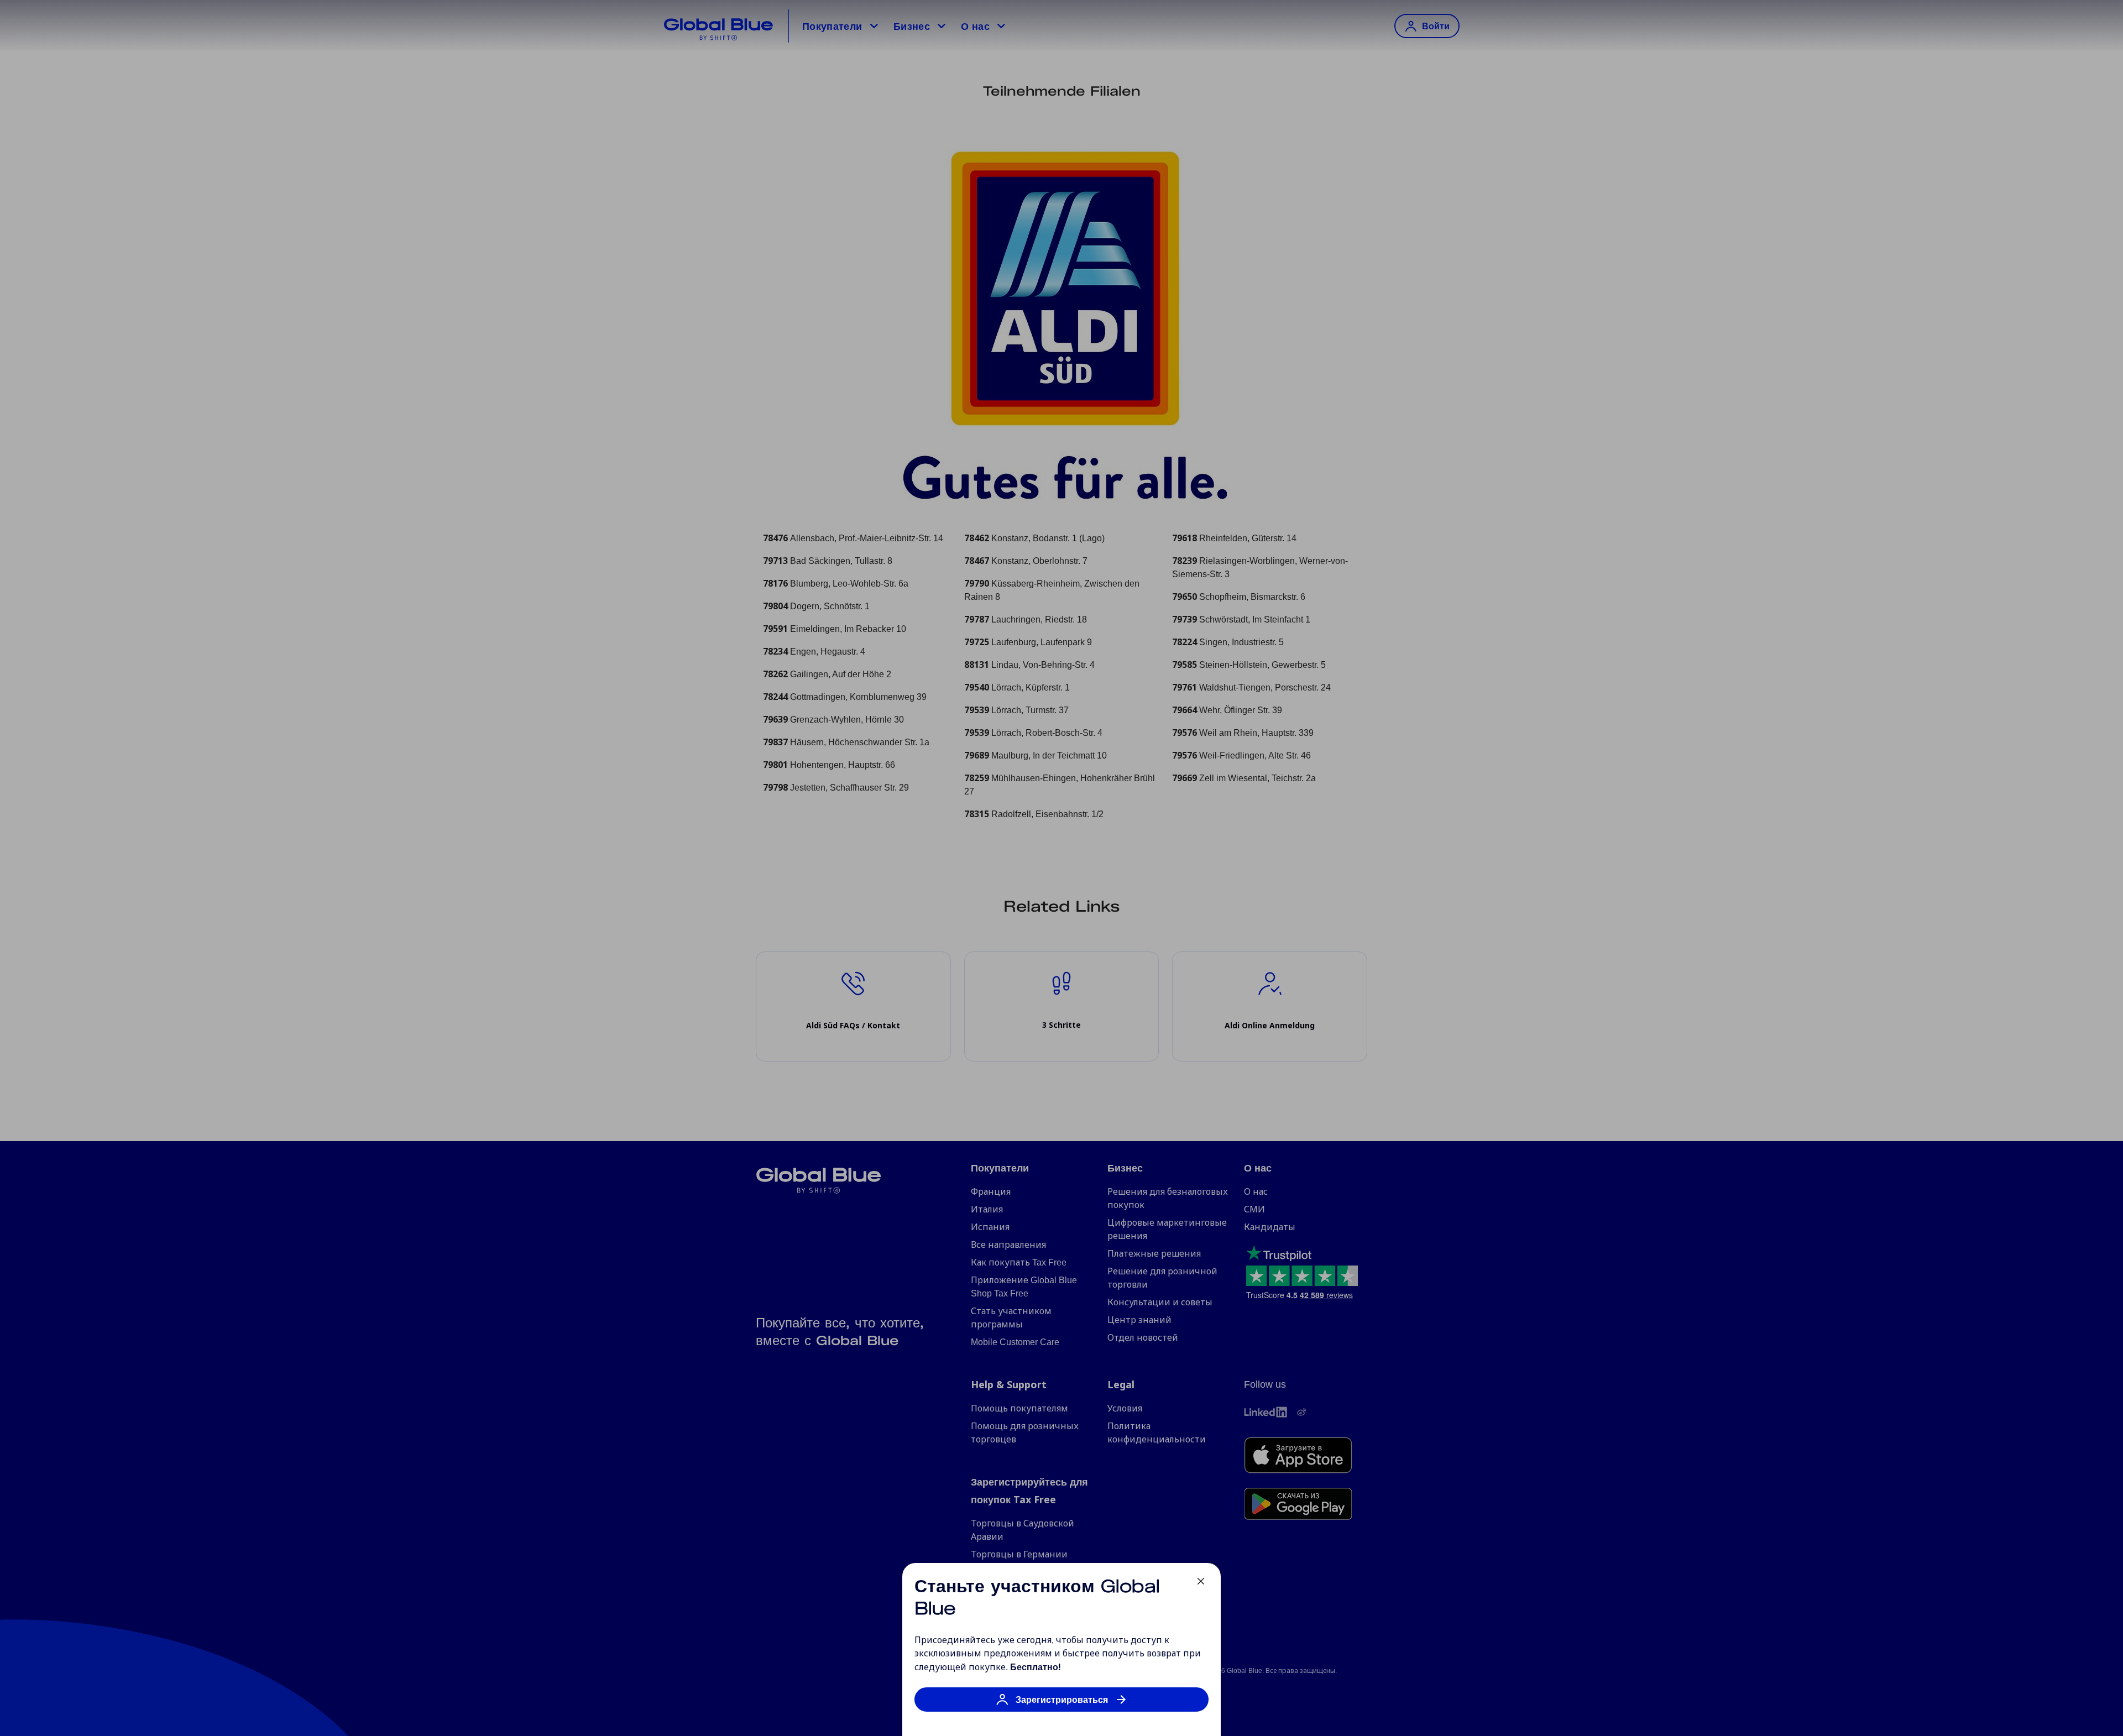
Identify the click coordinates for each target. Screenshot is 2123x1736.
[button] (1061, 1705)
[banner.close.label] (1201, 1581)
